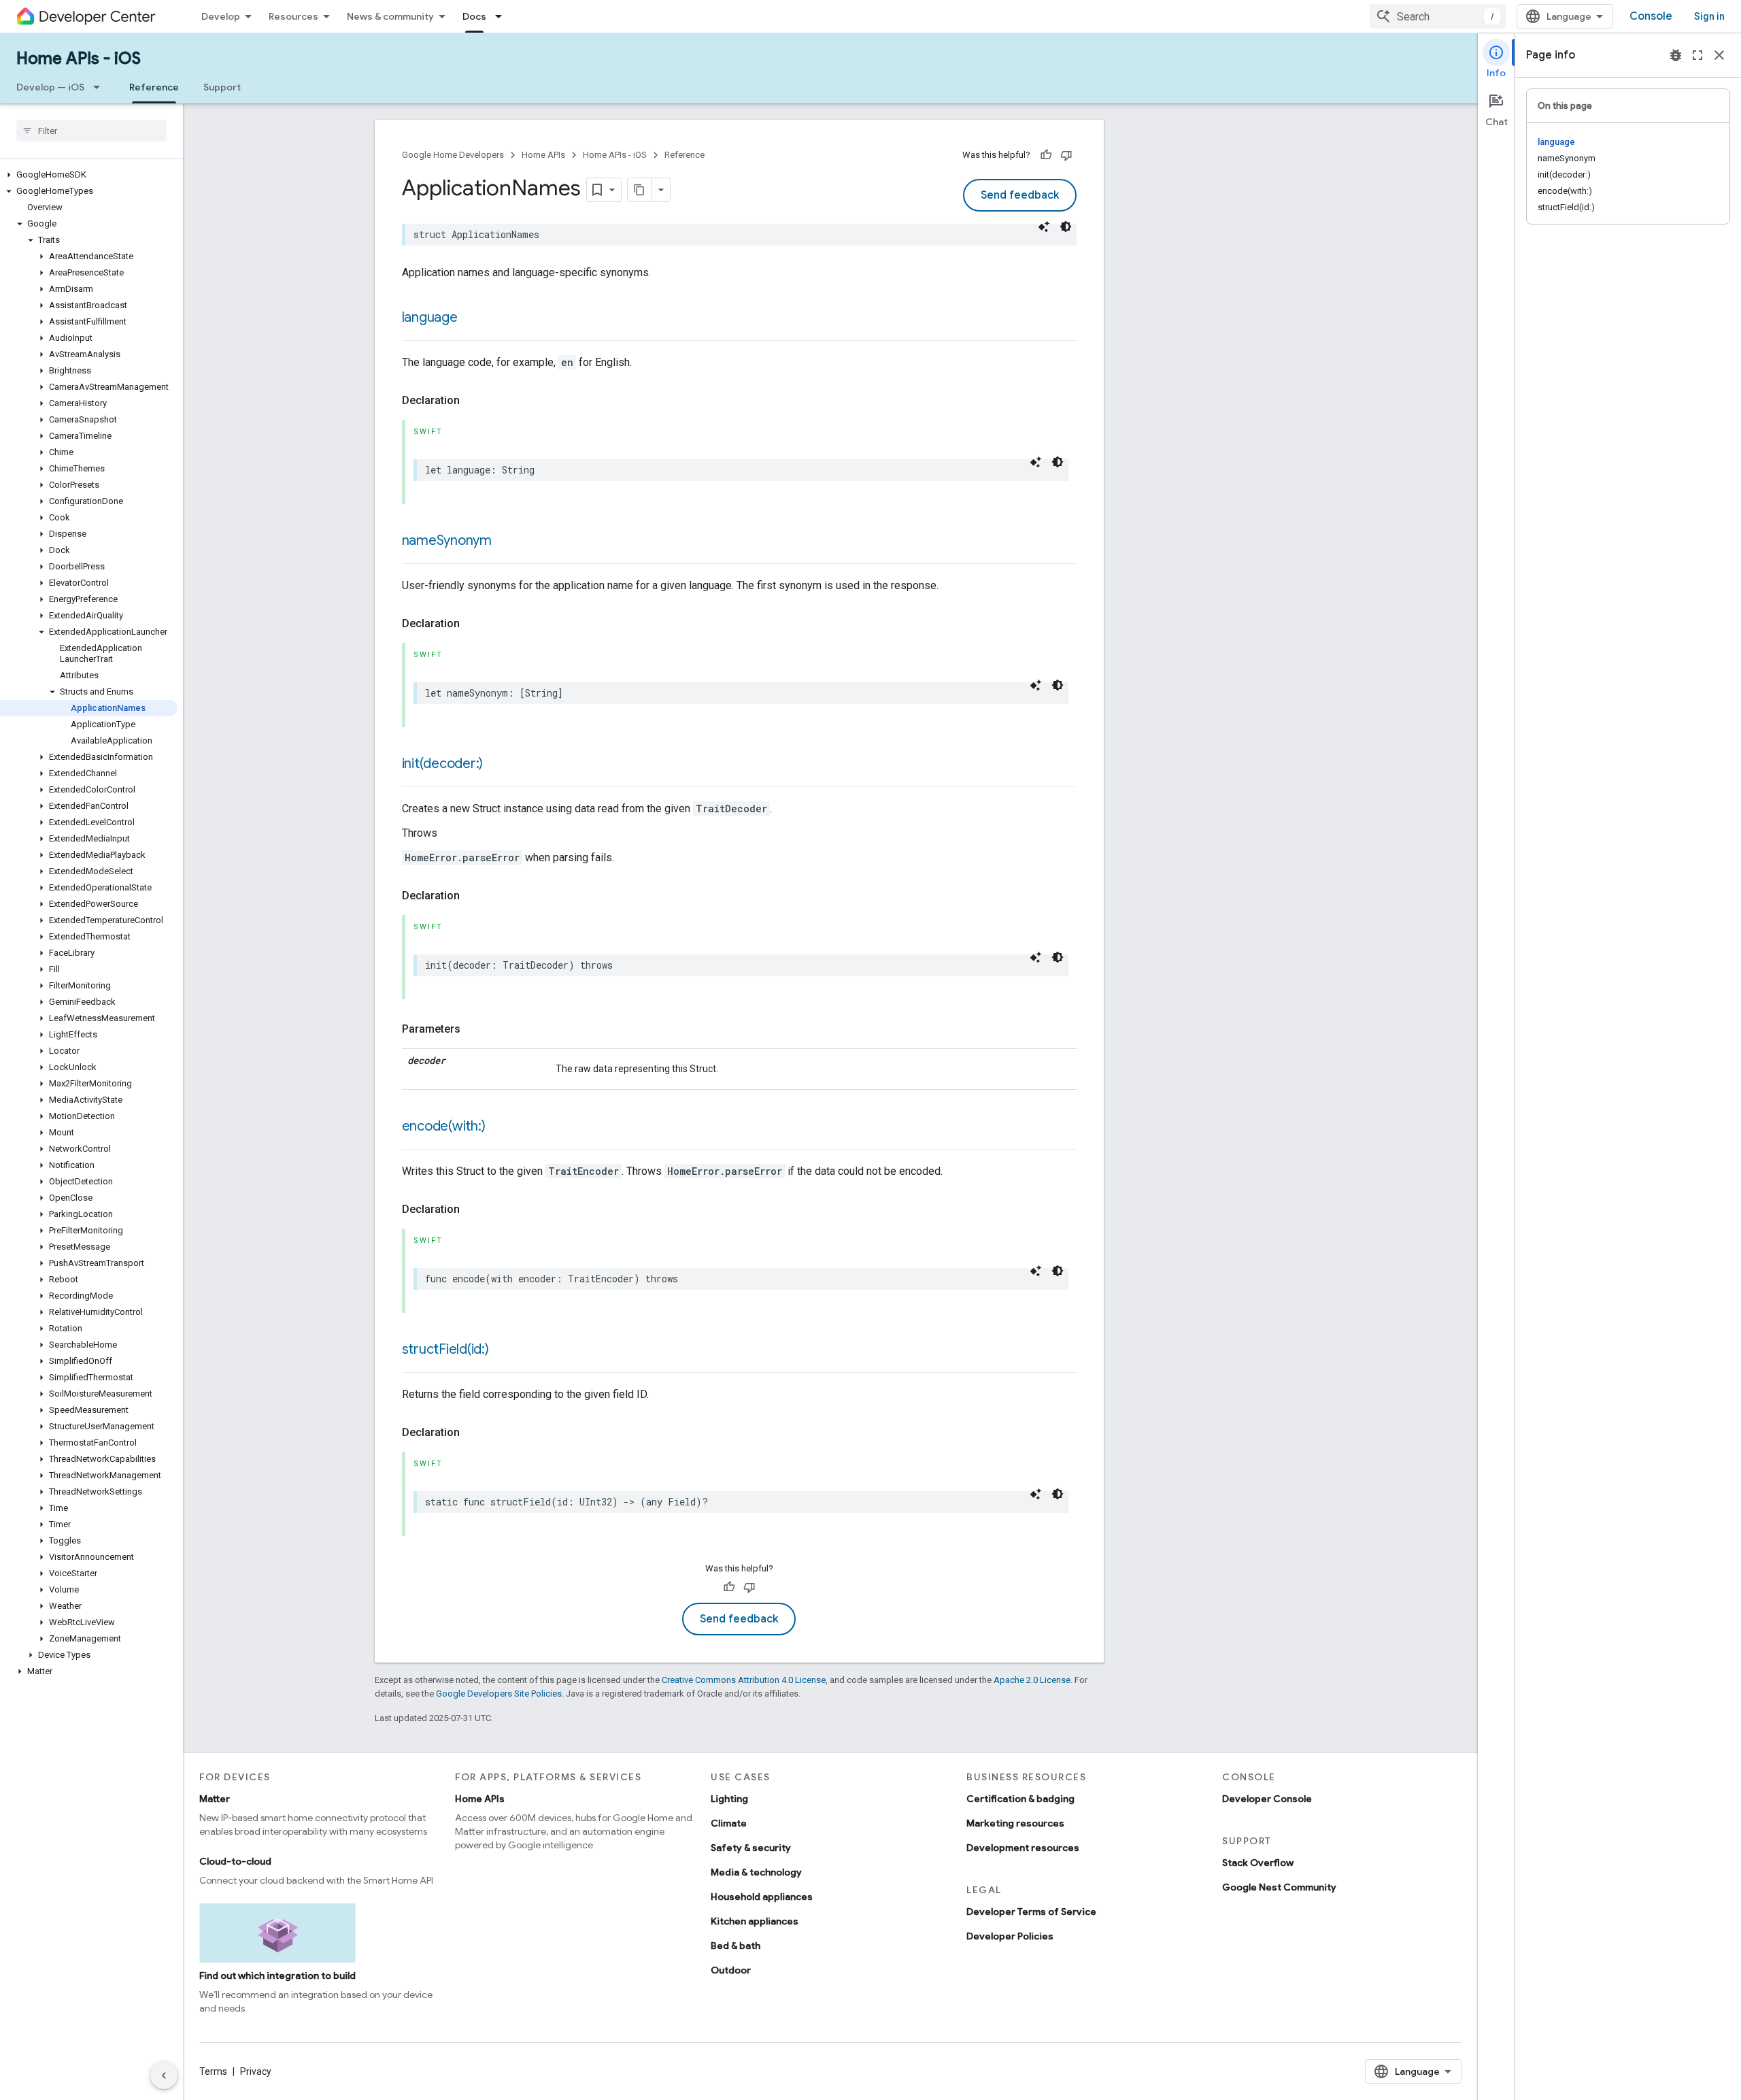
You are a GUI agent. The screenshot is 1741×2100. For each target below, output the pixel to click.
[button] (89, 175)
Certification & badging (1020, 1799)
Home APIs (543, 155)
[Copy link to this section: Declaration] (473, 401)
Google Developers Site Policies (499, 1694)
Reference (154, 87)
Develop (221, 16)
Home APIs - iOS (79, 59)
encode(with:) (444, 1126)
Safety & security (751, 1848)
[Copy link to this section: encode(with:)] (498, 1127)
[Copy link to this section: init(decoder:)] (496, 765)
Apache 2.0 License (1032, 1680)
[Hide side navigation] (164, 2076)
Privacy (256, 2071)
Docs (474, 16)
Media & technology (756, 1872)
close (1719, 55)
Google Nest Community (1279, 1887)
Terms (213, 2071)
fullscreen (1697, 55)
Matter (215, 1799)
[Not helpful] (1066, 155)
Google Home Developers (453, 155)
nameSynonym (447, 540)
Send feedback (1020, 195)
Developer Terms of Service (1031, 1912)
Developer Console (1267, 1799)
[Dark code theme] (1066, 227)
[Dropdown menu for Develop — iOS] (101, 87)
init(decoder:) (443, 764)
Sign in (1709, 16)
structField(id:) (445, 1349)
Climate (729, 1823)
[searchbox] (91, 131)
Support (222, 87)
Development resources (1023, 1848)
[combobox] (1438, 16)
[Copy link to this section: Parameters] (474, 1029)
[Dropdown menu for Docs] (503, 16)
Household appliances (762, 1897)
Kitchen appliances (755, 1921)
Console (1651, 16)
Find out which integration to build (277, 1976)
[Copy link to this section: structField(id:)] (503, 1350)
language (430, 317)
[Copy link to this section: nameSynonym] (505, 541)
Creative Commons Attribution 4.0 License (744, 1680)
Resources (293, 16)
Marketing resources (1015, 1823)
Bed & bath (736, 1946)
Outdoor (731, 1970)
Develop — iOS (50, 87)
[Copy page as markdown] (640, 190)
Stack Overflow (1258, 1863)
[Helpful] (1046, 155)
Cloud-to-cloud (235, 1861)
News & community (390, 16)
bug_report (1676, 55)
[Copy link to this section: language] (471, 318)
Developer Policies (1010, 1936)
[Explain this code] (1044, 227)
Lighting (729, 1799)
